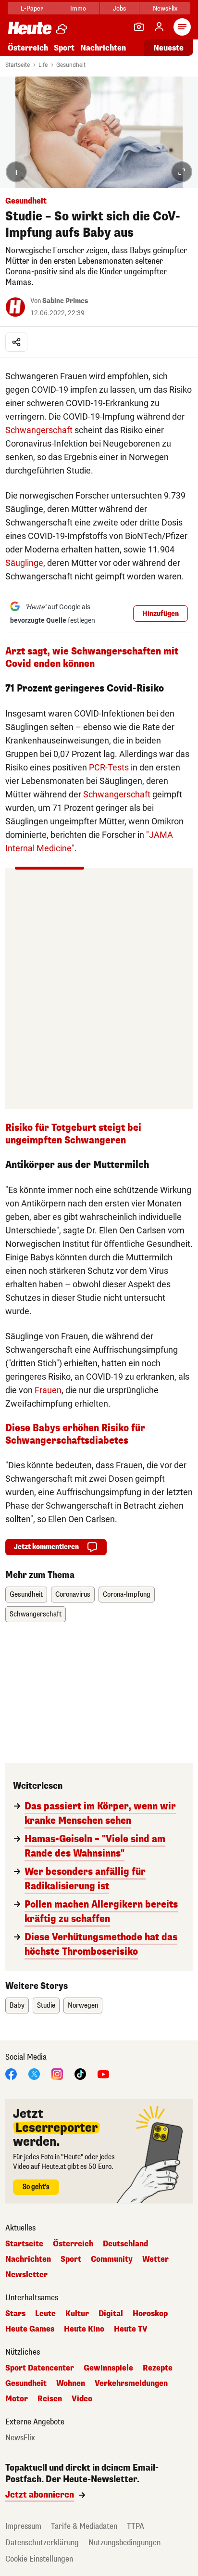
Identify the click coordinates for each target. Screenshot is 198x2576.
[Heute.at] (30, 28)
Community (112, 2259)
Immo (78, 8)
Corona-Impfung (127, 1595)
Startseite (18, 65)
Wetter (155, 2259)
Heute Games (30, 2329)
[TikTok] (80, 2073)
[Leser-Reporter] (139, 27)
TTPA (136, 2526)
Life (43, 65)
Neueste (168, 48)
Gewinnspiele (108, 2368)
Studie (46, 2006)
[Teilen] (16, 342)
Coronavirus (73, 1595)
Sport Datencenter (40, 2368)
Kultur (77, 2314)
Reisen (50, 2399)
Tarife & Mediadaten (84, 2526)
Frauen (48, 1390)
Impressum (23, 2526)
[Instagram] (57, 2073)
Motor (17, 2399)
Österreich (28, 48)
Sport (64, 48)
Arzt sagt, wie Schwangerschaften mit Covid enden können (92, 658)
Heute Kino (84, 2329)
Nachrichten (28, 2259)
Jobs (119, 8)
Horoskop (150, 2314)
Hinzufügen (161, 614)
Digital (111, 2314)
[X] (34, 2073)
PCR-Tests (109, 767)
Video (82, 2399)
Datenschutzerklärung (42, 2543)
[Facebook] (11, 2073)
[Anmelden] (159, 27)
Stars (15, 2314)
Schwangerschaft (39, 430)
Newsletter (26, 2275)
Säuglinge (24, 563)
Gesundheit (71, 65)
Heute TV (131, 2329)
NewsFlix (165, 8)
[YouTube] (103, 2073)
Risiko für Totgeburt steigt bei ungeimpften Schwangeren (73, 1134)
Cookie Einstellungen (39, 2559)
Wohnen (71, 2384)
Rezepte (158, 2368)
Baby (17, 2006)
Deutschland (125, 2244)
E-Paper (32, 8)
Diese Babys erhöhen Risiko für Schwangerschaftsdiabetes (75, 1434)
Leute (45, 2314)
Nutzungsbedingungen (124, 2543)
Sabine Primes (65, 301)
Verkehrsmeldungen (131, 2384)
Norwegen (83, 2006)
